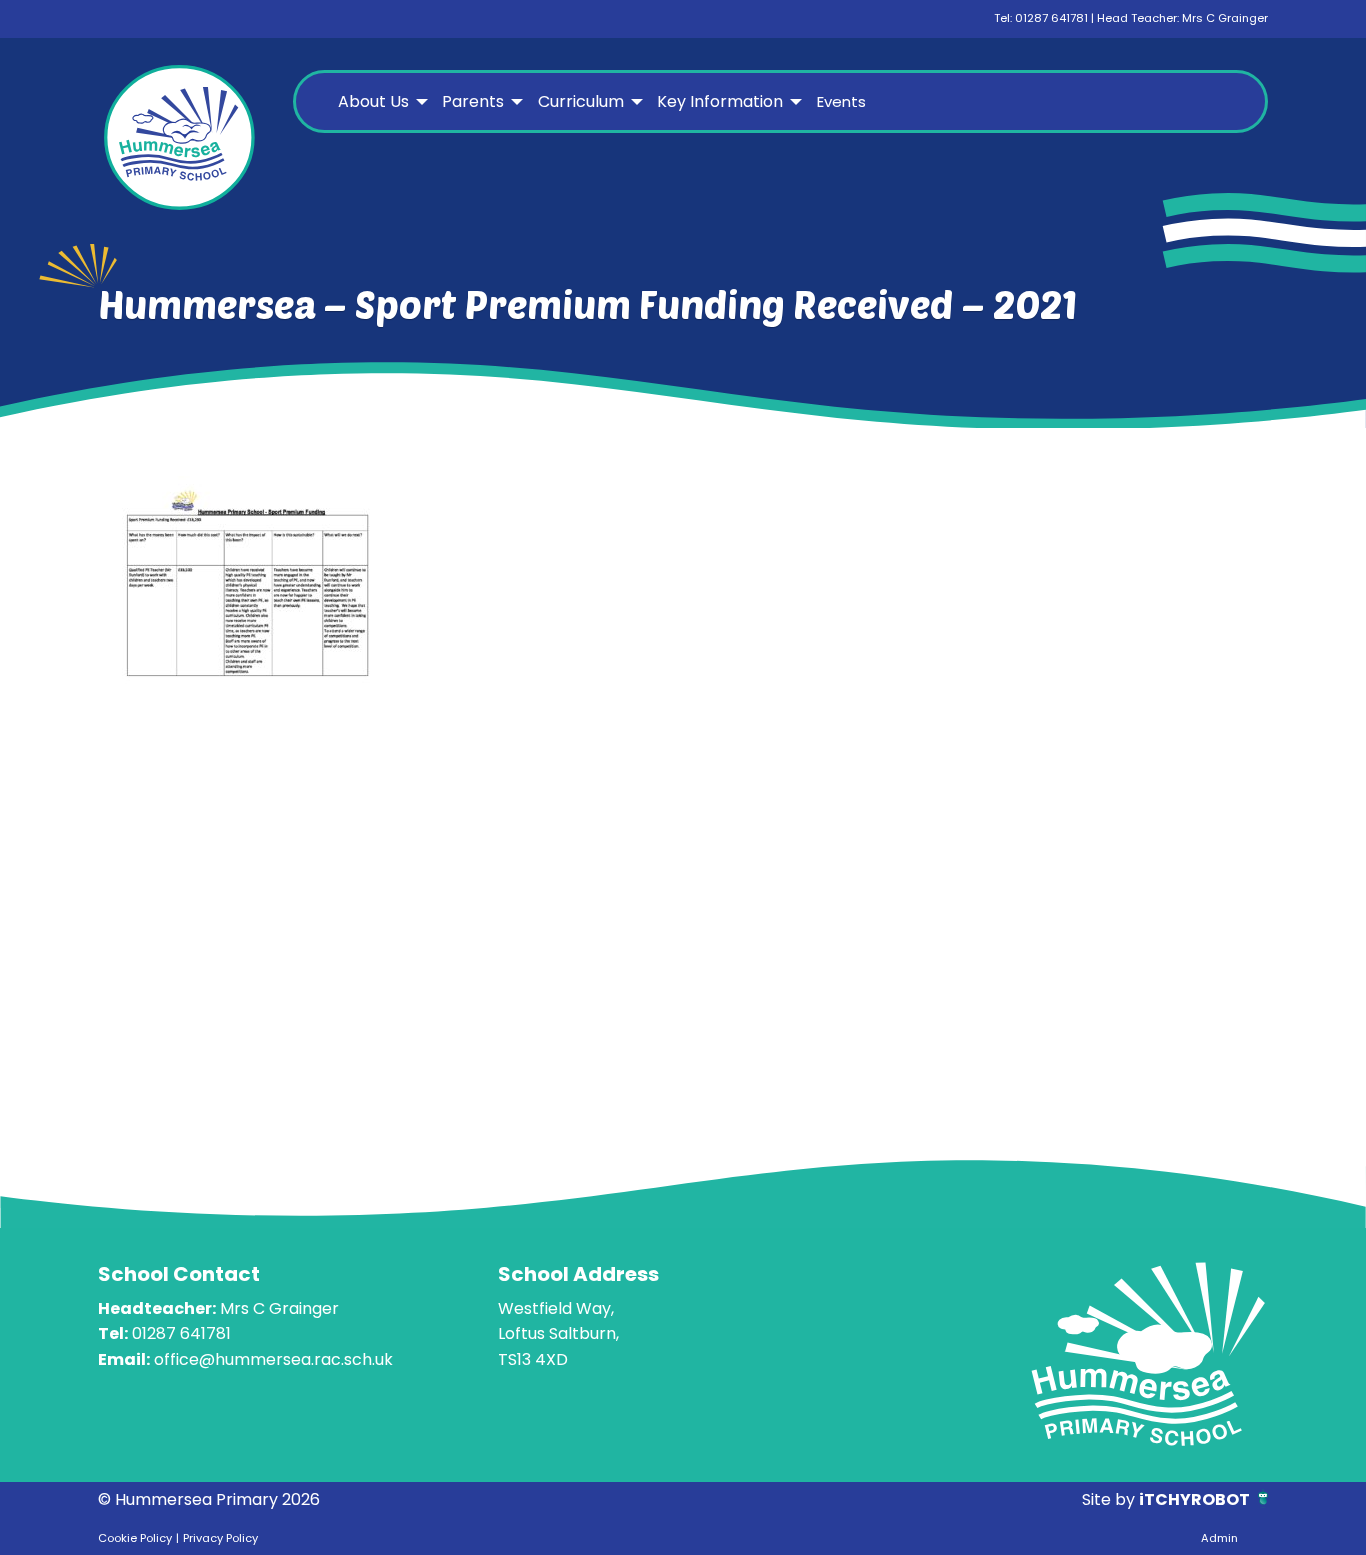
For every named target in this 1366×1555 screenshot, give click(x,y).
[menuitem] (380, 102)
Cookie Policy (135, 1538)
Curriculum (581, 101)
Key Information (720, 101)
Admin (1219, 1538)
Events (841, 101)
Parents (473, 101)
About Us (373, 101)
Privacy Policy (220, 1538)
